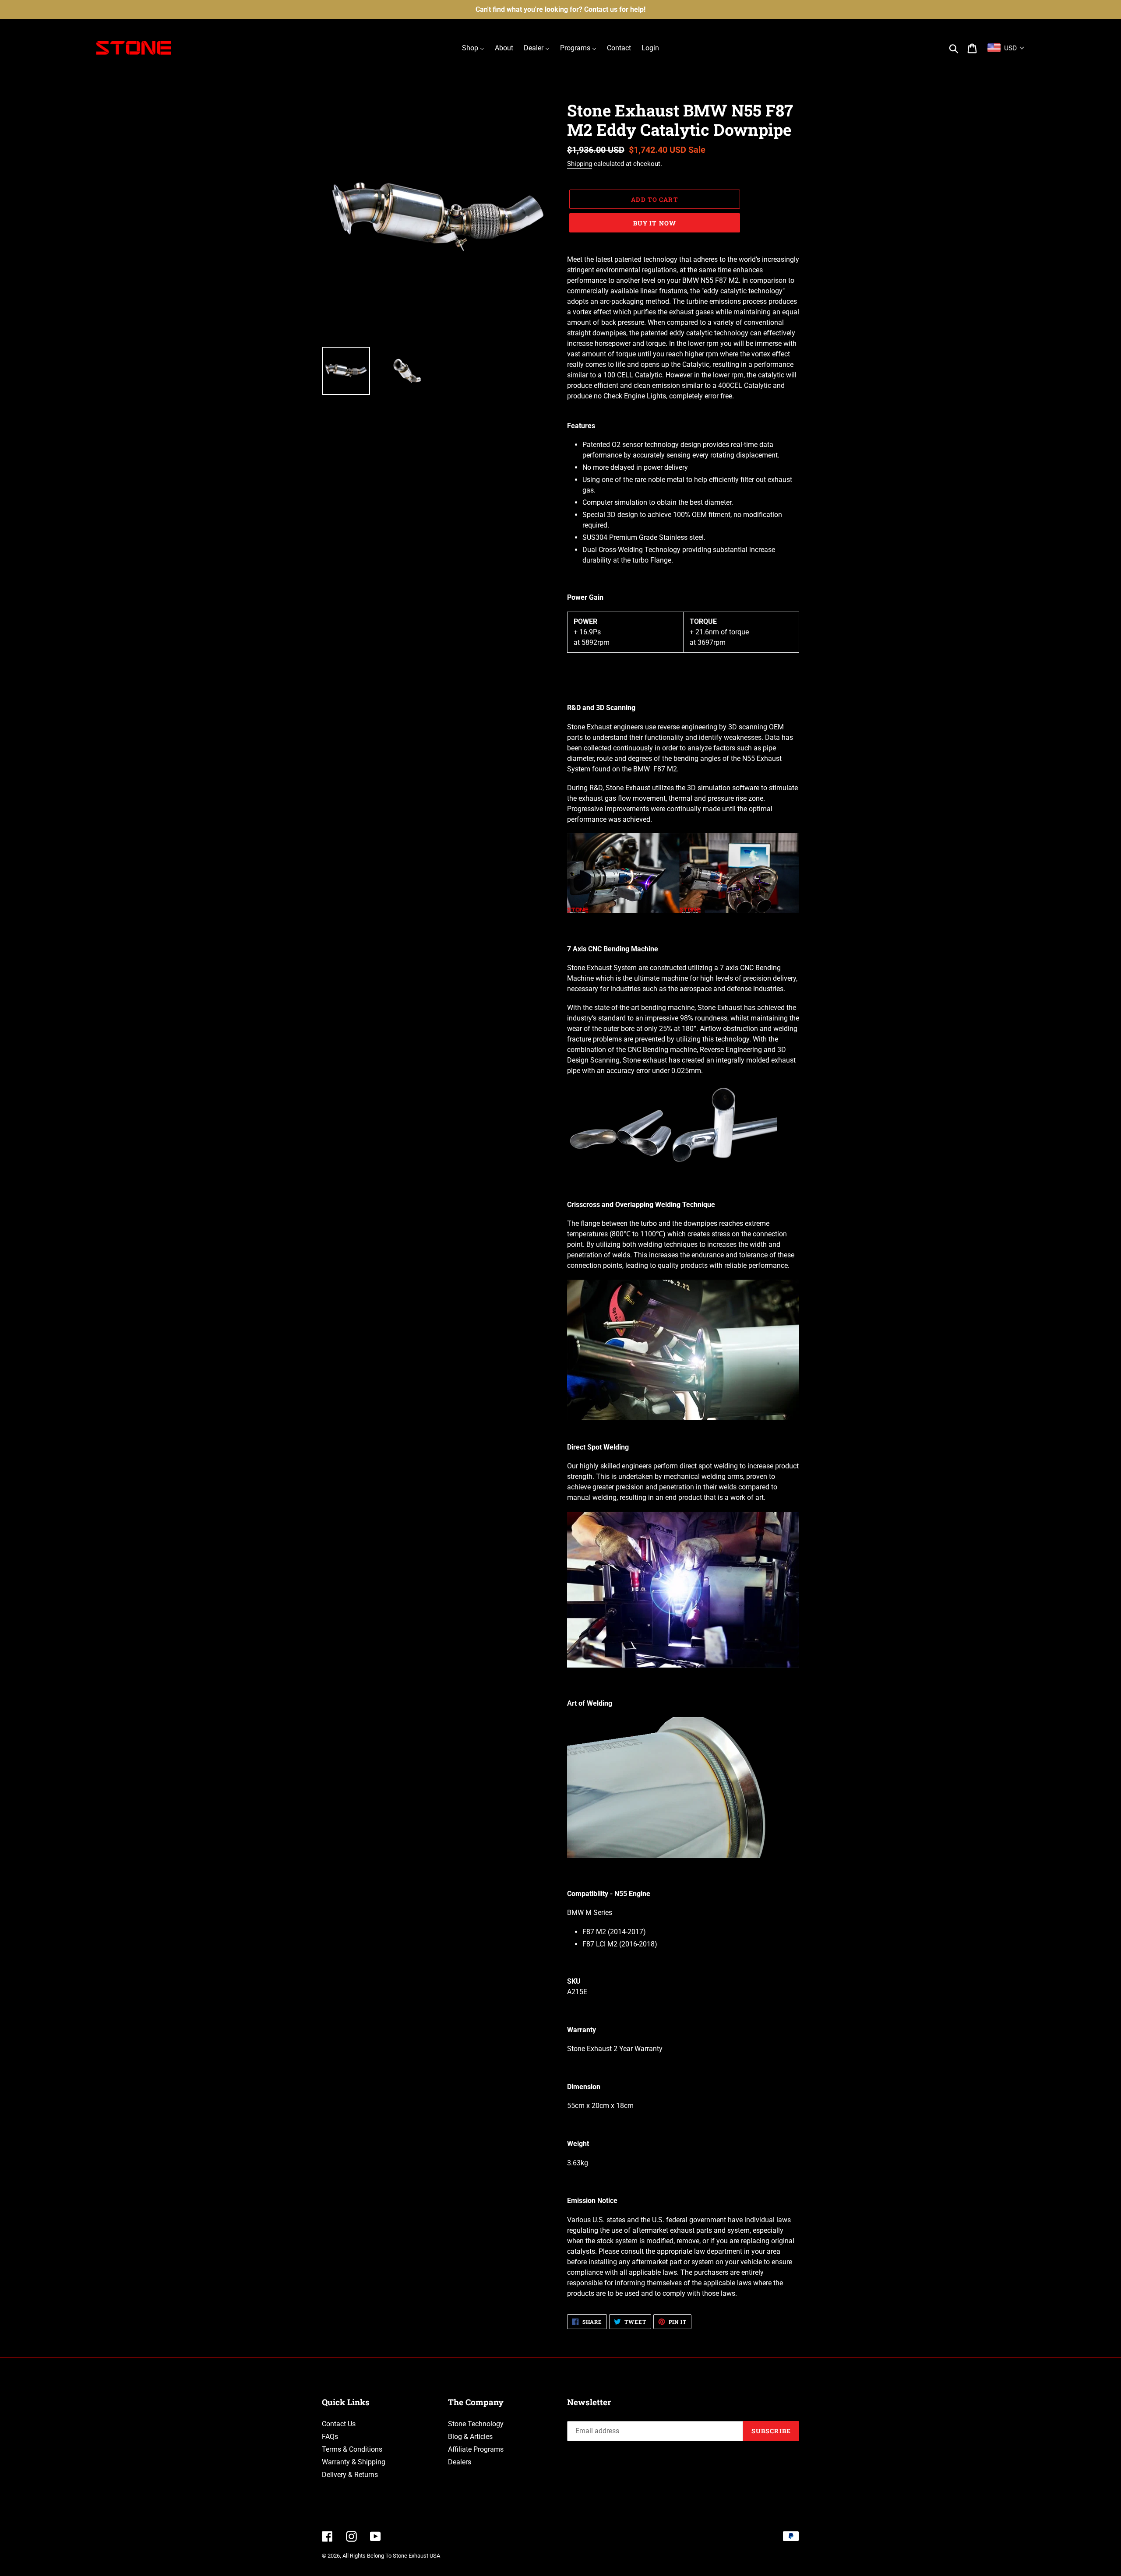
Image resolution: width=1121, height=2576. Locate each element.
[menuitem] (473, 48)
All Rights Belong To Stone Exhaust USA (391, 2556)
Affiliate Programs (476, 2449)
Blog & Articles (470, 2437)
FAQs (330, 2437)
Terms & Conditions (352, 2449)
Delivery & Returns (350, 2475)
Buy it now (655, 223)
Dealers (460, 2462)
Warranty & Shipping (354, 2462)
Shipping (580, 164)
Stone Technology (476, 2424)
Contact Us (339, 2424)
